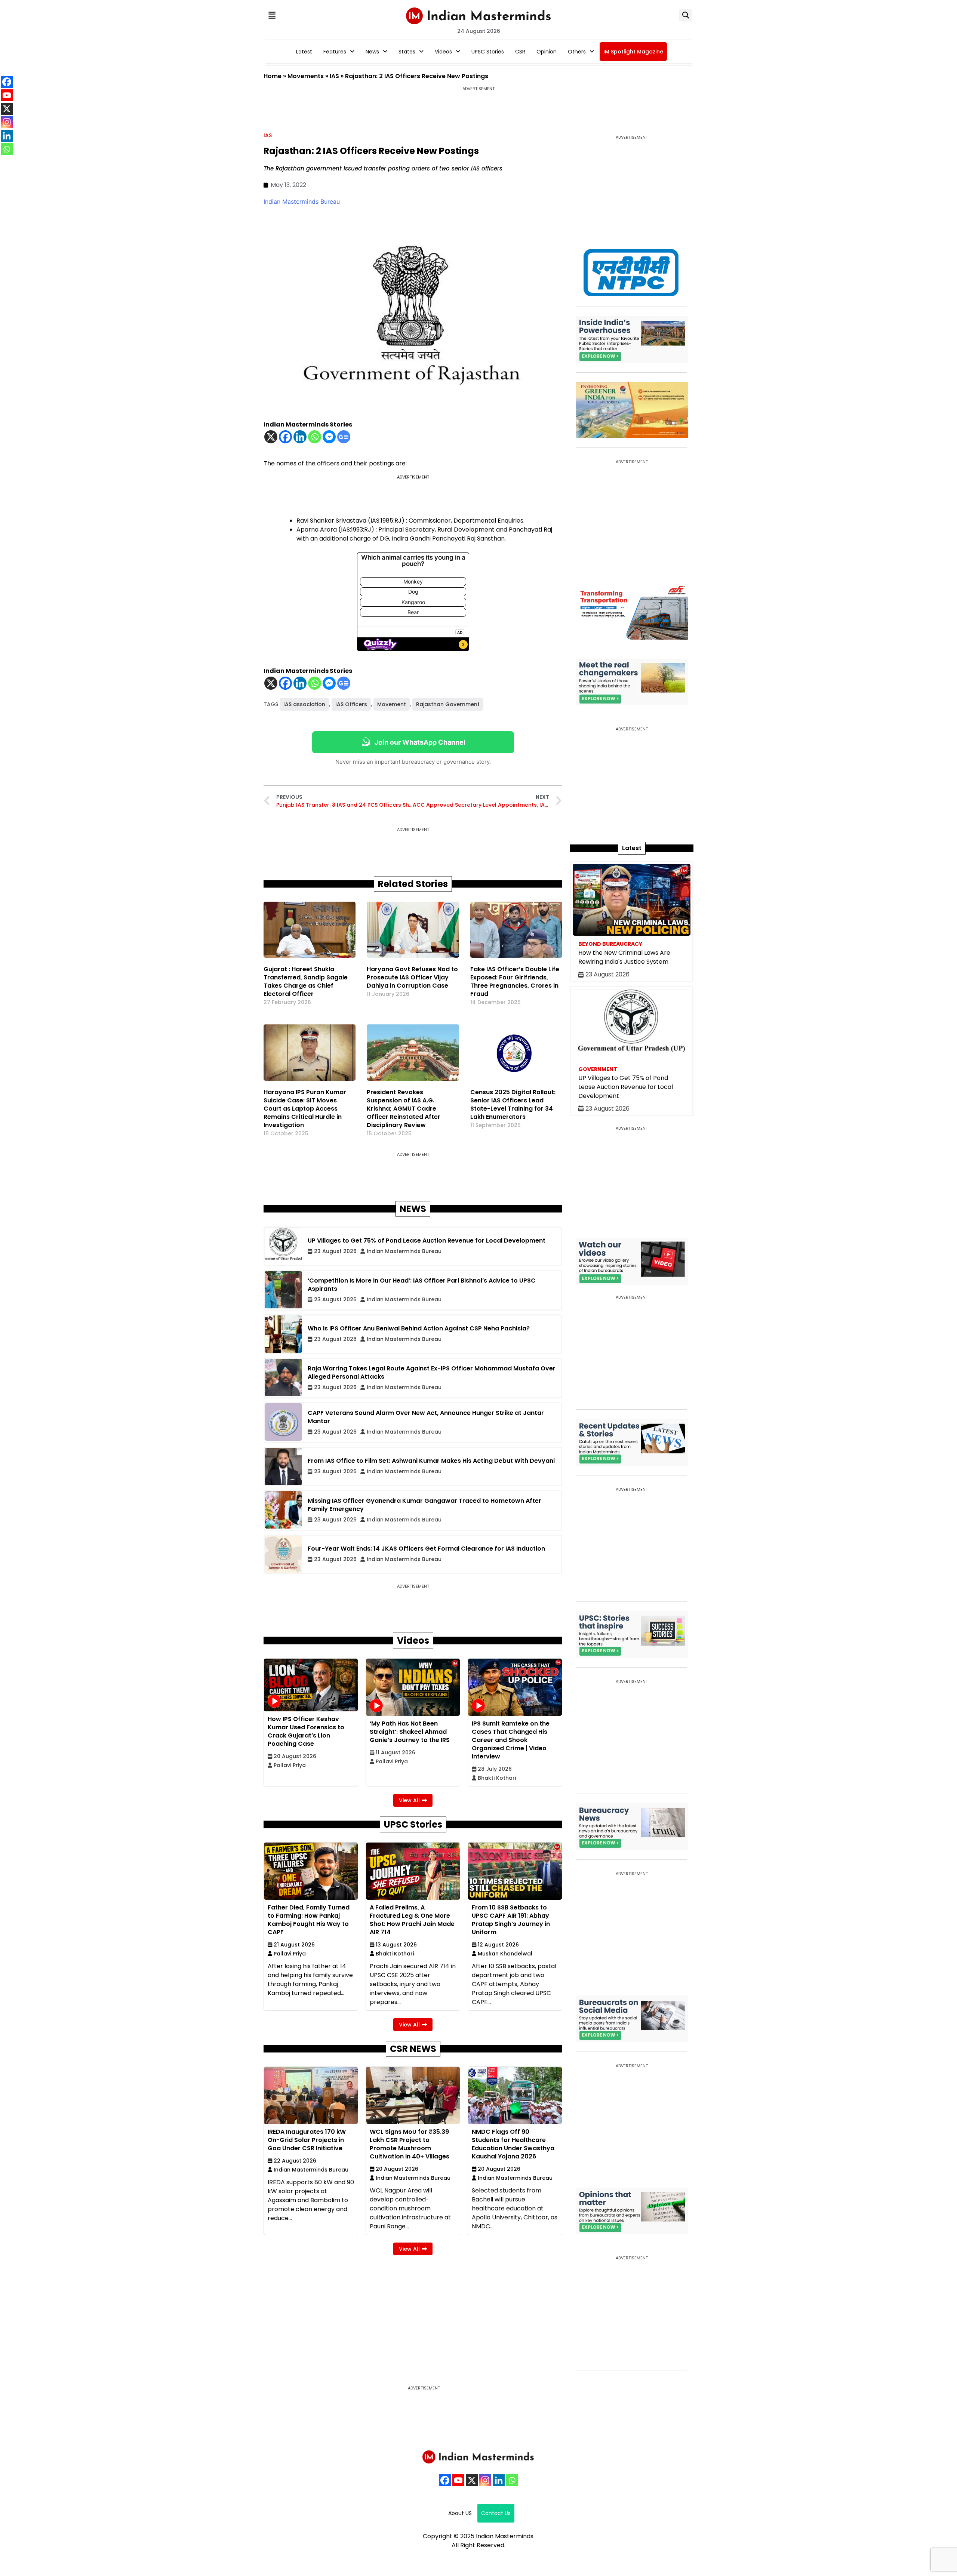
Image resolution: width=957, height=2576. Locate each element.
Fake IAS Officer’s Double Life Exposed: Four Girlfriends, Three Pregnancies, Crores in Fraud (515, 981)
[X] (271, 437)
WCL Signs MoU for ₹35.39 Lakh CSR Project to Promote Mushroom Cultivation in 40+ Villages (410, 2144)
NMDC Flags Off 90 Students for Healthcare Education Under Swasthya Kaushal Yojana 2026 (513, 2144)
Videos (443, 52)
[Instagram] (485, 2480)
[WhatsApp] (512, 2480)
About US (460, 2513)
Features (335, 52)
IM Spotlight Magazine (633, 52)
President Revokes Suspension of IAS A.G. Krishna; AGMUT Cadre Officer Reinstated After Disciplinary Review (404, 1109)
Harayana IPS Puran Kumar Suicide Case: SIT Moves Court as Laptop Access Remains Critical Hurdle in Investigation (305, 1109)
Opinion (547, 52)
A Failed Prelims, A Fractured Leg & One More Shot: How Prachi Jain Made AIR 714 (412, 1920)
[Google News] (344, 437)
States (407, 52)
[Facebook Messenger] (329, 437)
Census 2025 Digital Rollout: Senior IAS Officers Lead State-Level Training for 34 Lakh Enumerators (513, 1104)
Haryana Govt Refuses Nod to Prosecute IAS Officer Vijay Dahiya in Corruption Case (412, 977)
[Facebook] (285, 437)
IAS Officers (351, 704)
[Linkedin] (300, 437)
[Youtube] (458, 2480)
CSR (520, 52)
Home (273, 76)
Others (577, 52)
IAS (334, 76)
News (372, 52)
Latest (304, 52)
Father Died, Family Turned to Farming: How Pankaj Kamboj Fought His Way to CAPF (309, 1920)
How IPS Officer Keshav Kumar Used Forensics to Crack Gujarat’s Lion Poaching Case (306, 1731)
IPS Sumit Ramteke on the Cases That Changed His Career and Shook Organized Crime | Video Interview (511, 1740)
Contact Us (496, 2513)
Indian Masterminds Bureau (302, 201)
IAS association (304, 704)
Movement (392, 704)
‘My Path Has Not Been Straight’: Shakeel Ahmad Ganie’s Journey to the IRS (410, 1732)
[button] (272, 15)
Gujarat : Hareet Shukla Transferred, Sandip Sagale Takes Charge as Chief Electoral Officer (306, 981)
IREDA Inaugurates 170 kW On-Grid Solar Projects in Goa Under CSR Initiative (307, 2140)
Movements (306, 76)
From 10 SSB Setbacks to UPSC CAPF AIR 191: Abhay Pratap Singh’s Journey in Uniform (511, 1920)
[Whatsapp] (315, 437)
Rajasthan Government (448, 704)
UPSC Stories (488, 52)
